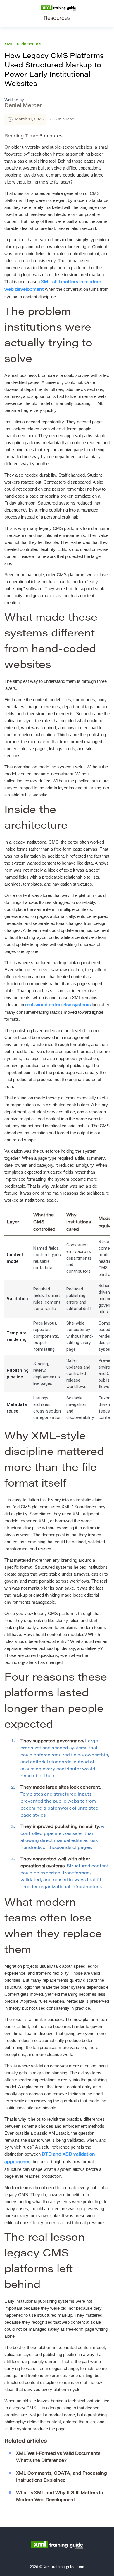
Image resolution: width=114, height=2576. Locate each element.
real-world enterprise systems (58, 1005)
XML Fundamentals (23, 44)
